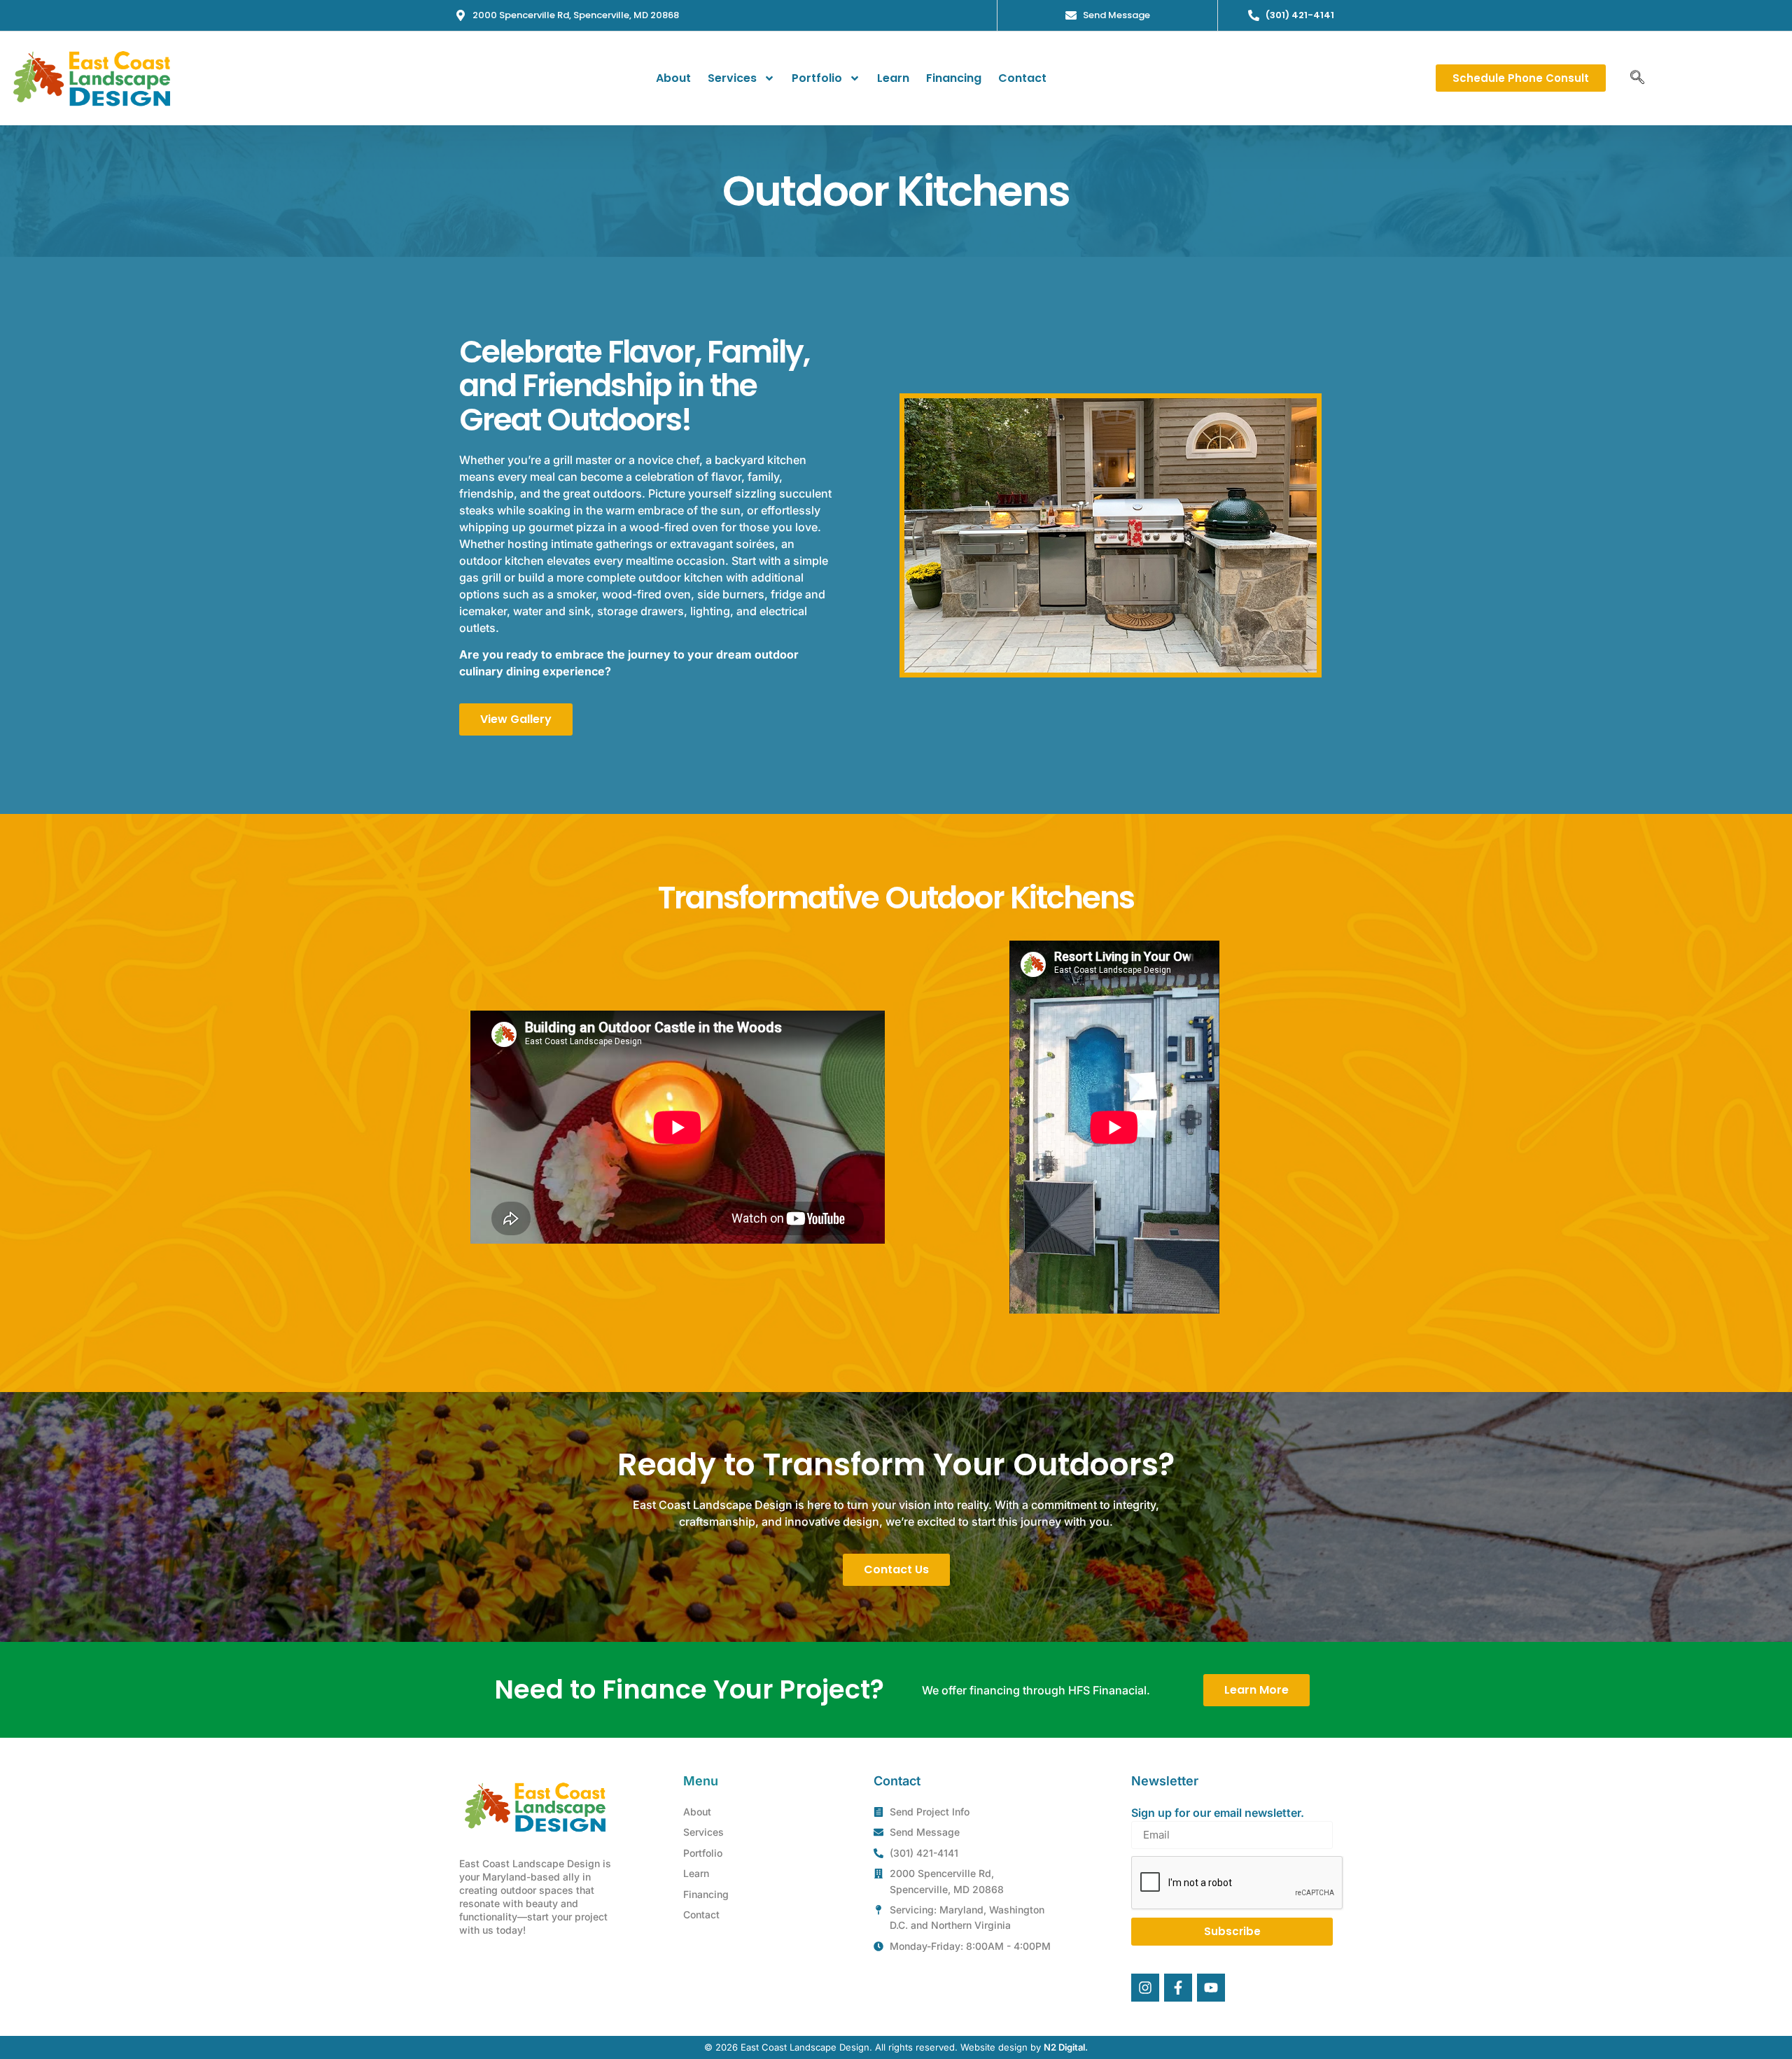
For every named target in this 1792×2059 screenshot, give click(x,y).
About (673, 78)
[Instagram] (1145, 1988)
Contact (1022, 78)
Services (732, 78)
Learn (893, 78)
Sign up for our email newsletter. (1218, 1813)
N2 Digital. (1066, 2047)
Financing (954, 78)
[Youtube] (1211, 1988)
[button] (1637, 78)
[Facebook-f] (1178, 1988)
